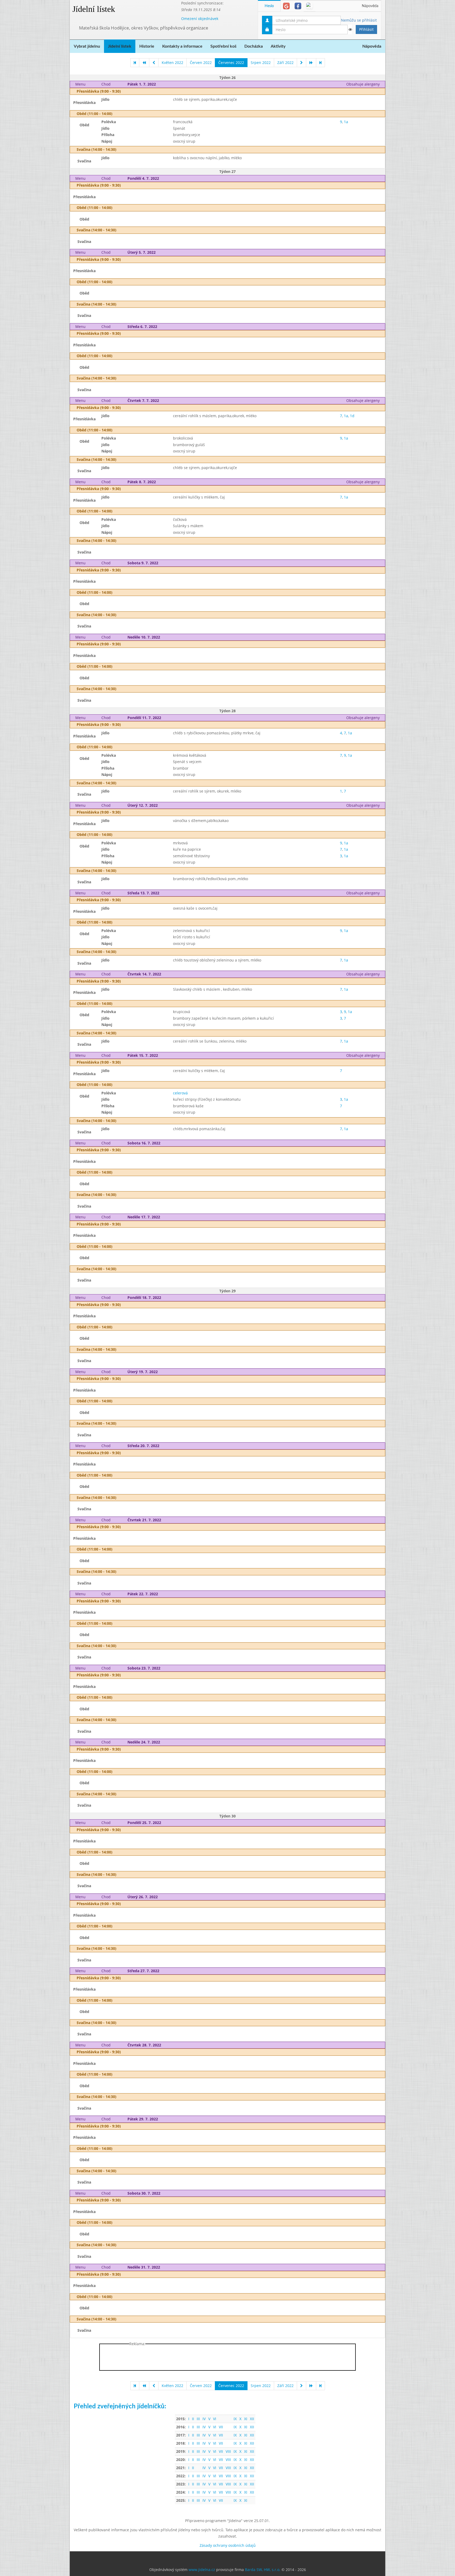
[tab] (286, 6)
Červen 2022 (201, 63)
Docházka (254, 46)
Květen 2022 (172, 63)
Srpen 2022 (261, 63)
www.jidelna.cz (202, 2570)
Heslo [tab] (269, 6)
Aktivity (278, 46)
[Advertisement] (406, 79)
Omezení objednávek (200, 19)
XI (246, 2419)
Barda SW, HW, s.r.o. (263, 2570)
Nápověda (370, 6)
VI (215, 2419)
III (198, 2419)
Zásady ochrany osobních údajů (228, 2545)
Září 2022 (285, 63)
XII (252, 2419)
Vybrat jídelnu (87, 46)
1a (346, 122)
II (193, 2419)
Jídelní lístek (94, 9)
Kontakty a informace (182, 46)
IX (235, 2419)
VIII (228, 2451)
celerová (180, 1093)
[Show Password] (350, 29)
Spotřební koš (223, 46)
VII (221, 2427)
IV (204, 2419)
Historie (147, 46)
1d (352, 416)
